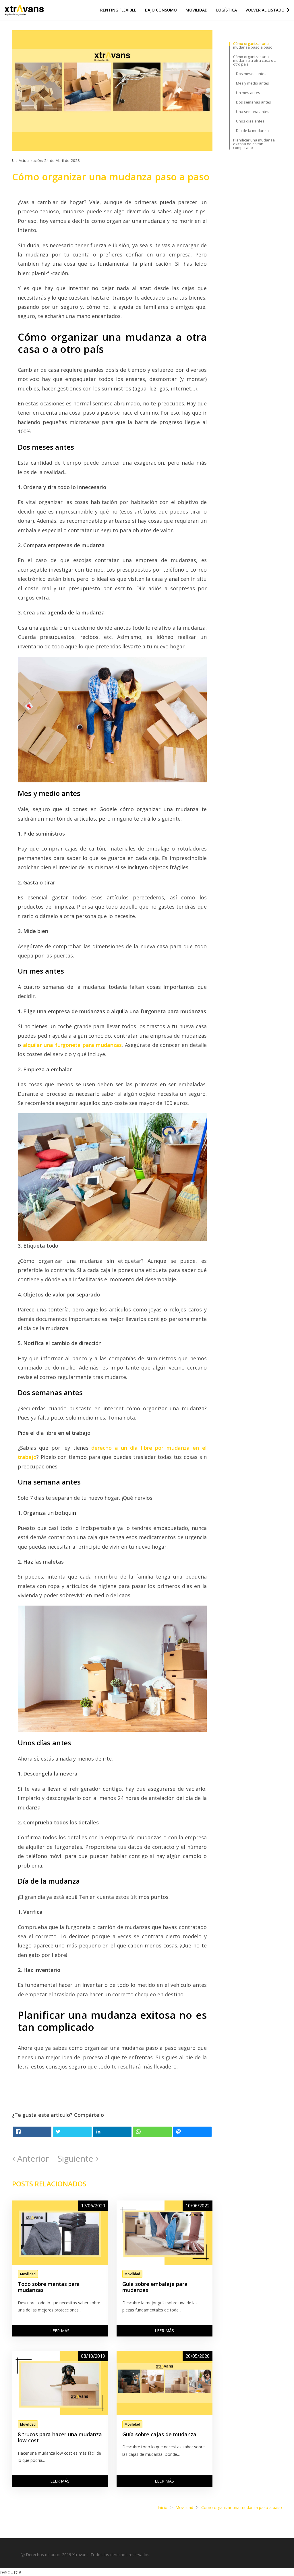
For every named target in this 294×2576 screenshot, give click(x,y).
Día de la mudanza (252, 131)
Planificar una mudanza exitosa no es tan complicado (254, 144)
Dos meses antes (251, 74)
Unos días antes (250, 121)
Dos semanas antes (254, 102)
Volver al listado (266, 10)
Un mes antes (248, 93)
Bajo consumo (161, 10)
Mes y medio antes (253, 83)
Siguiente (77, 2158)
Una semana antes (253, 112)
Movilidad (197, 10)
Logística (227, 10)
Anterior (32, 2158)
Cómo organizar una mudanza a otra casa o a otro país (255, 60)
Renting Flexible (118, 10)
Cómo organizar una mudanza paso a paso (253, 45)
